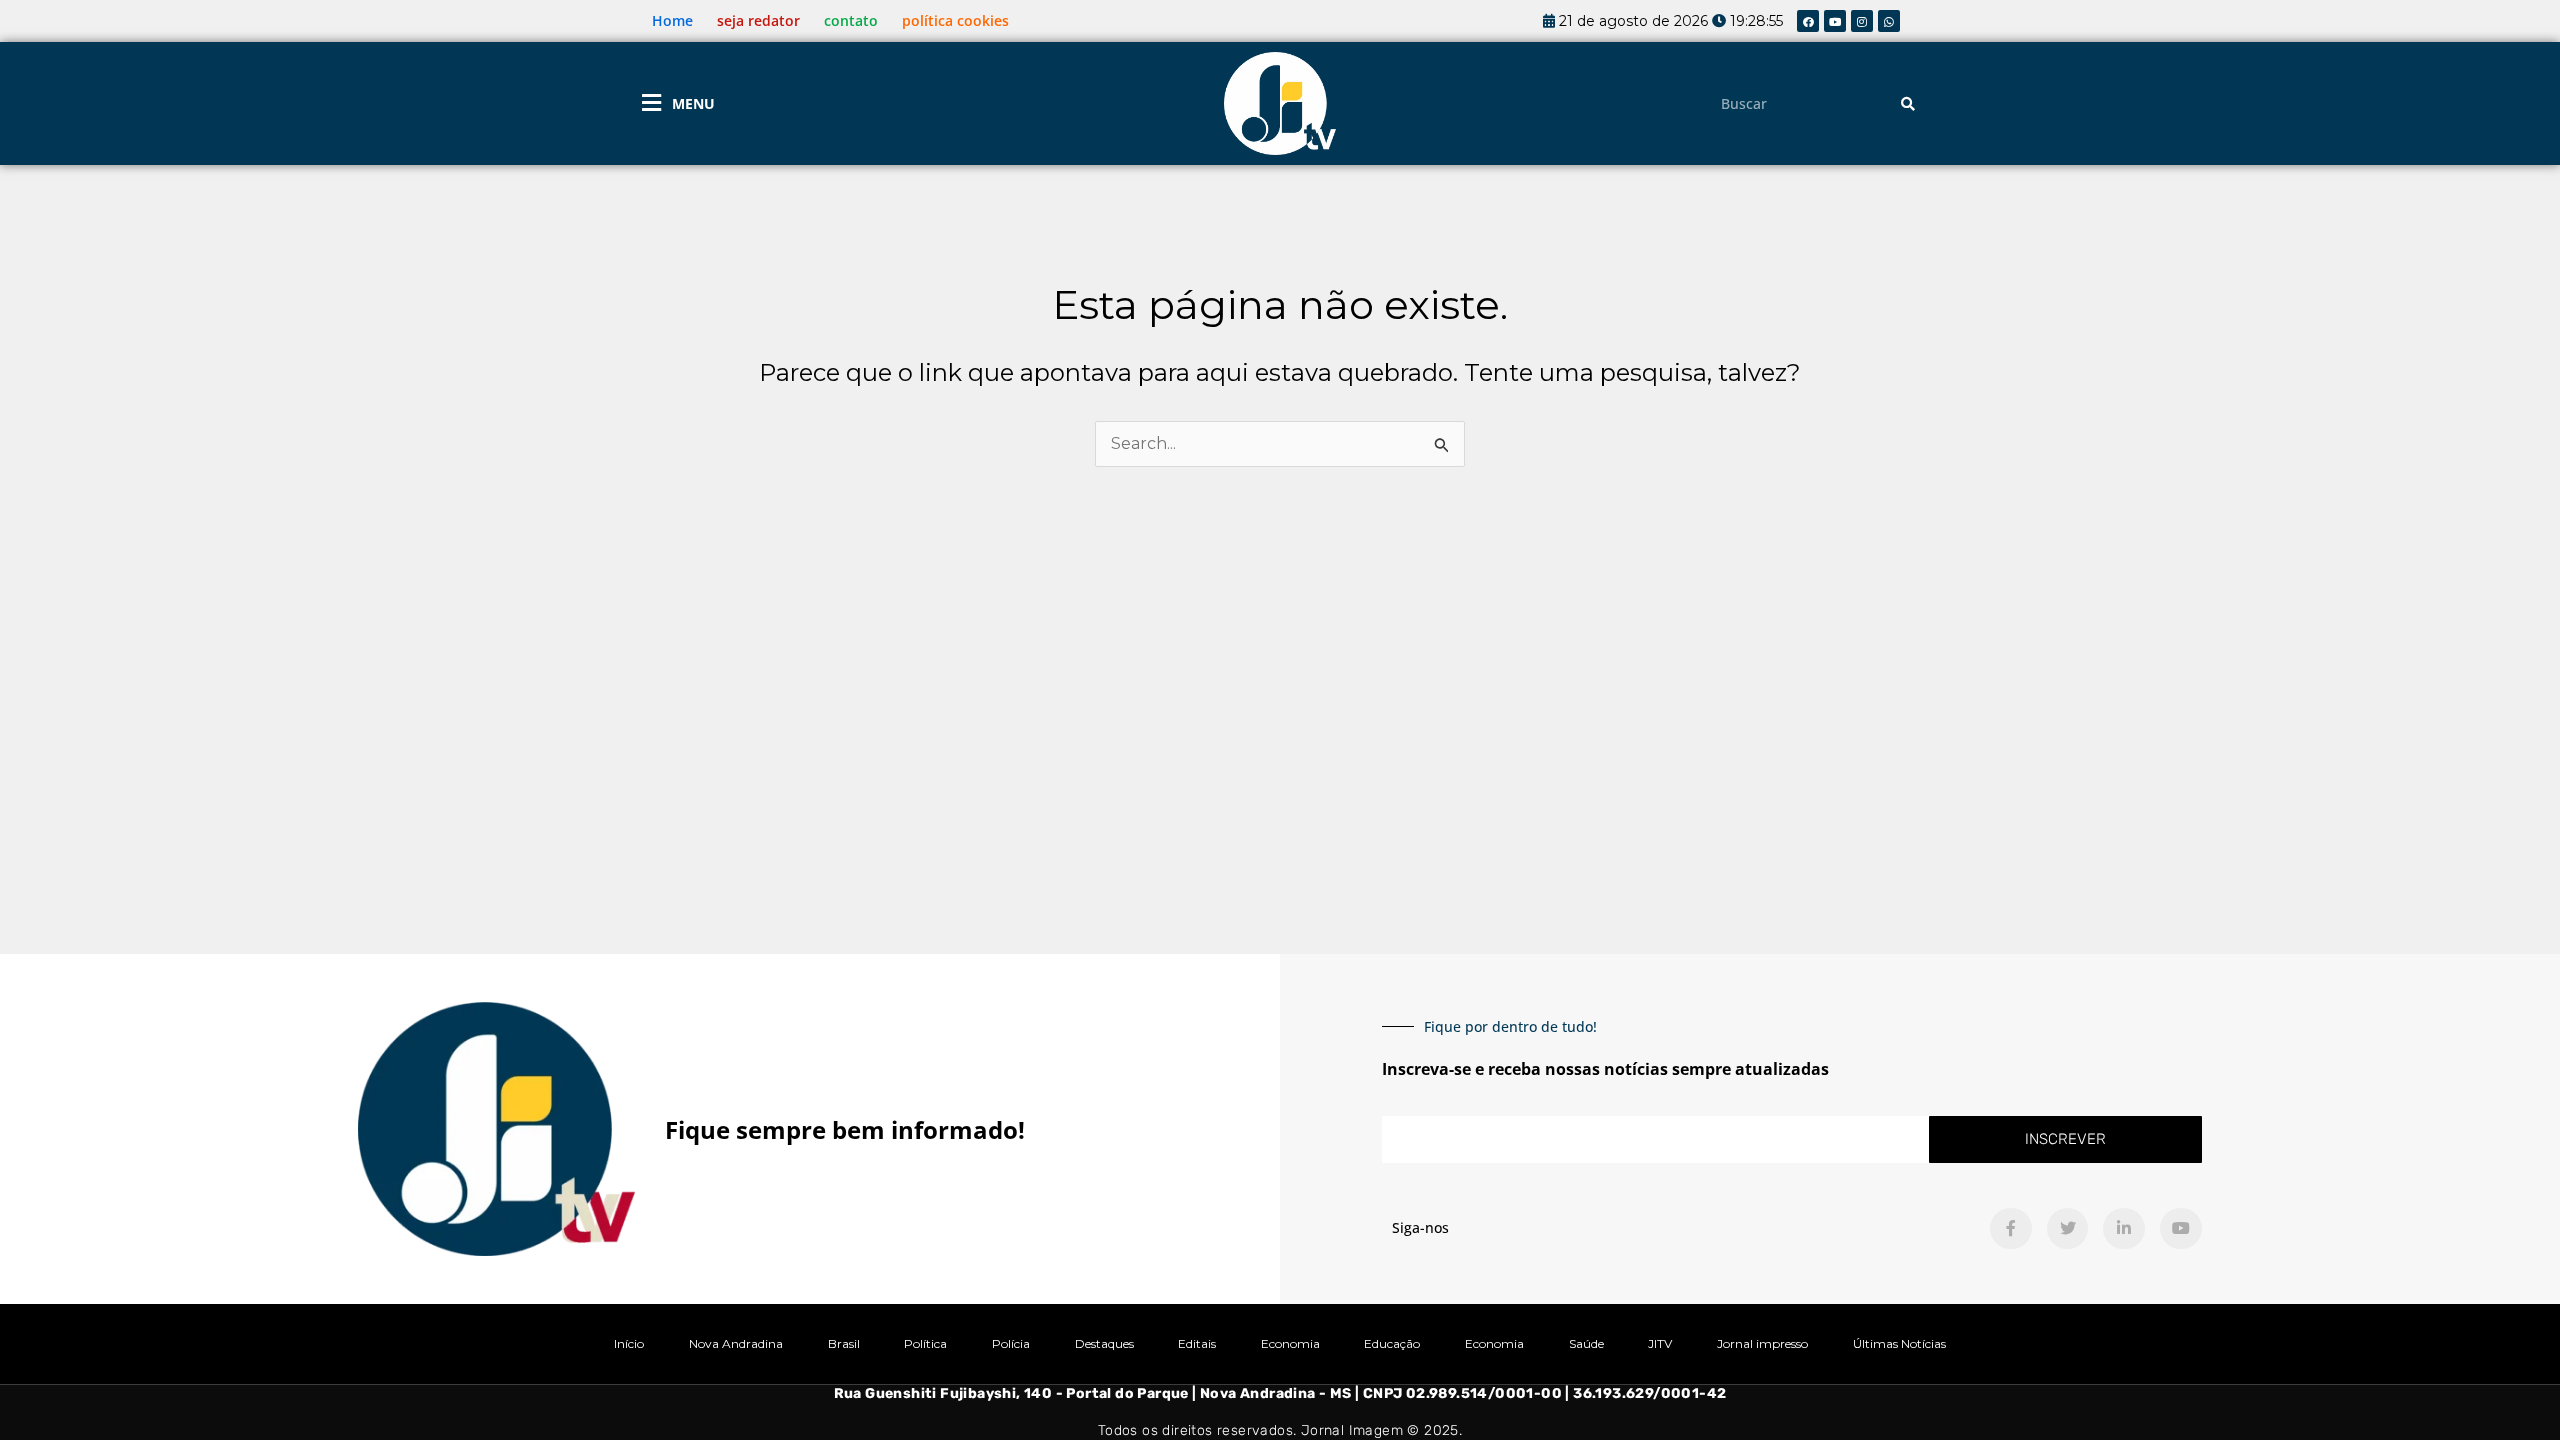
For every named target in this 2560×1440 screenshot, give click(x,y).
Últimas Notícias (1899, 1343)
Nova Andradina (736, 1343)
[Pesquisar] (1908, 103)
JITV (1660, 1343)
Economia (1290, 1343)
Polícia (1011, 1343)
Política (925, 1343)
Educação (1392, 1343)
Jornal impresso (1762, 1343)
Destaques (1104, 1343)
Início (629, 1343)
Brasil (844, 1343)
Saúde (1586, 1343)
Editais (1197, 1343)
